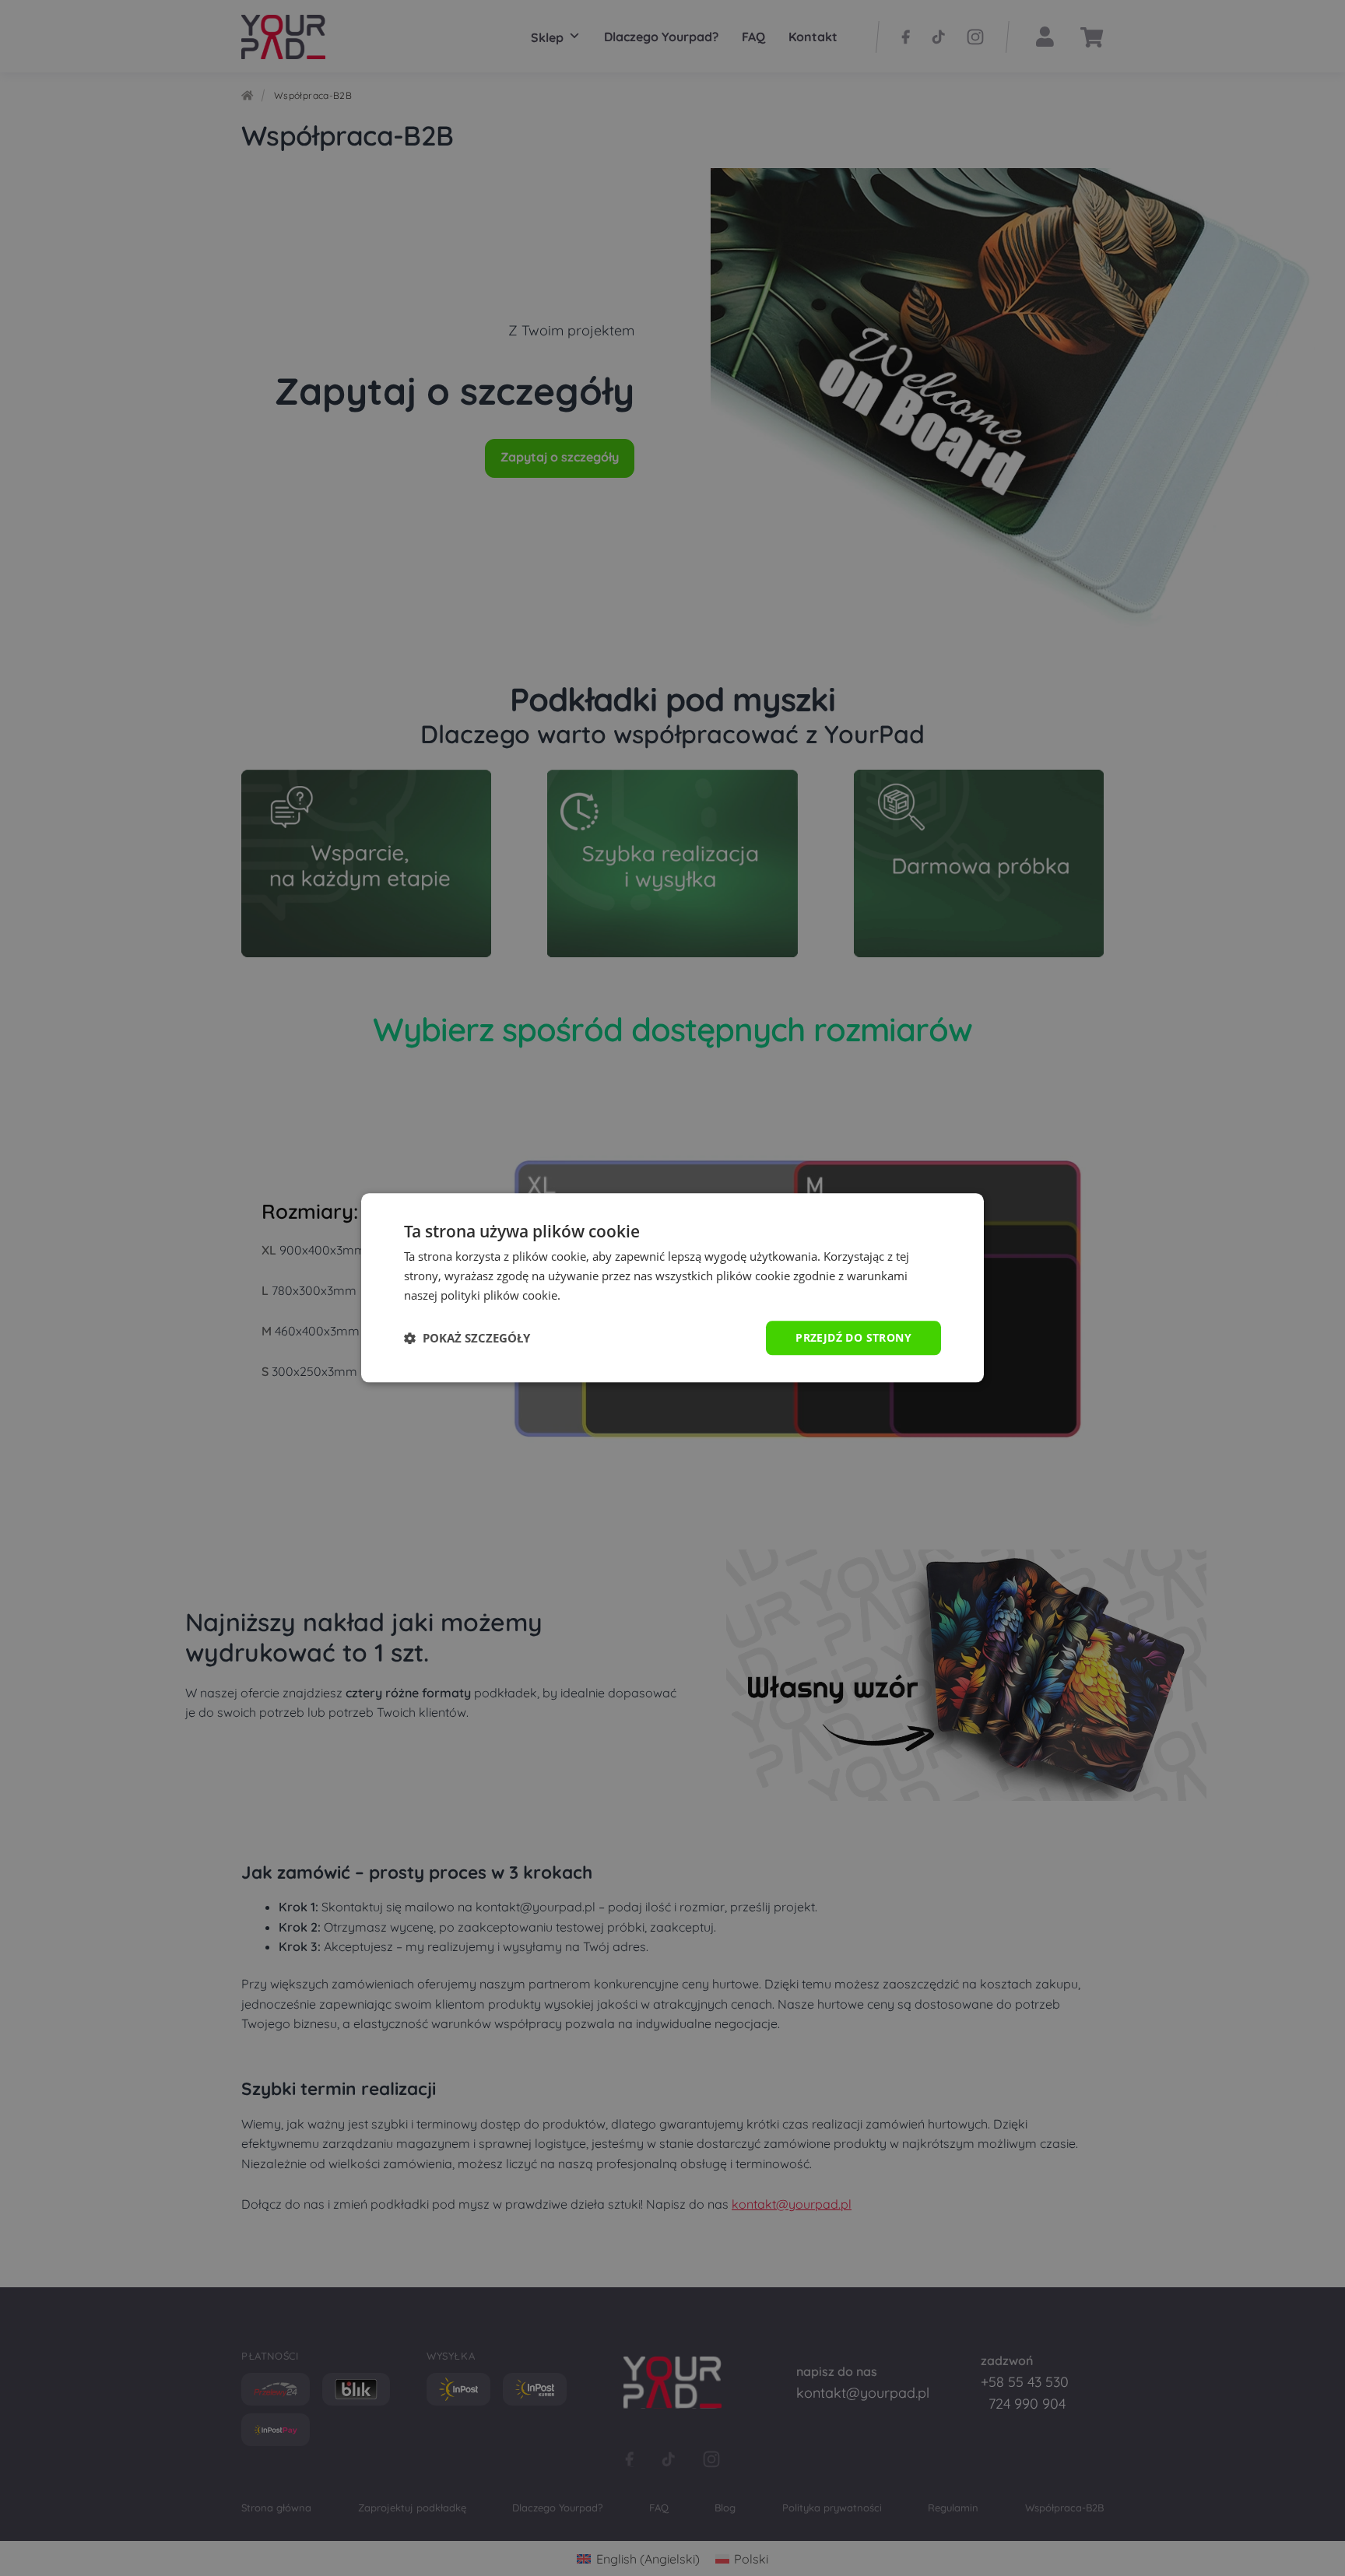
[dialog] (672, 1288)
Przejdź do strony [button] (853, 1337)
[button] (467, 1338)
